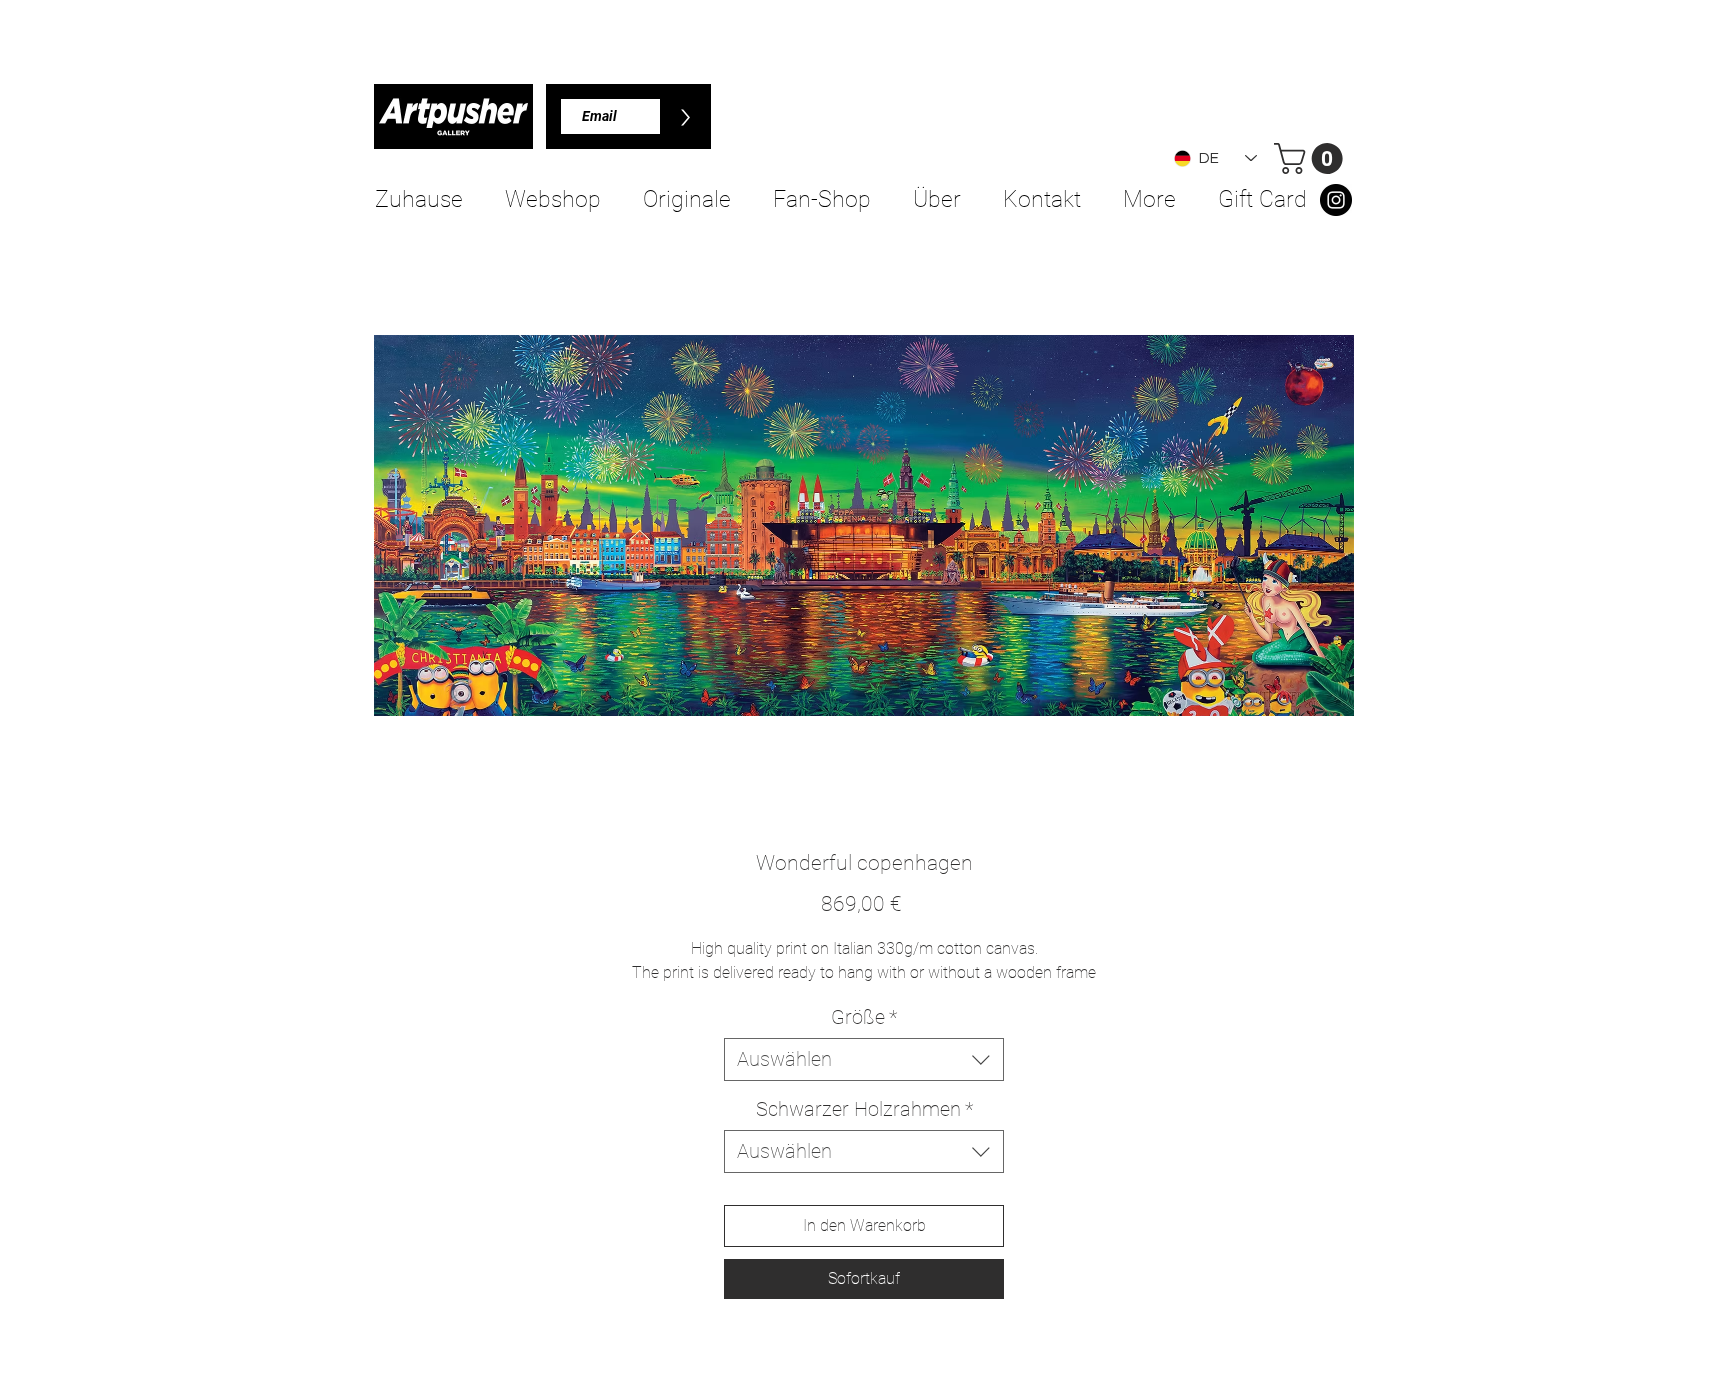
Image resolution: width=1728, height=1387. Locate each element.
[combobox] (864, 1059)
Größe (864, 1017)
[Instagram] (1336, 200)
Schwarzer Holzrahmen (864, 1109)
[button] (1312, 158)
